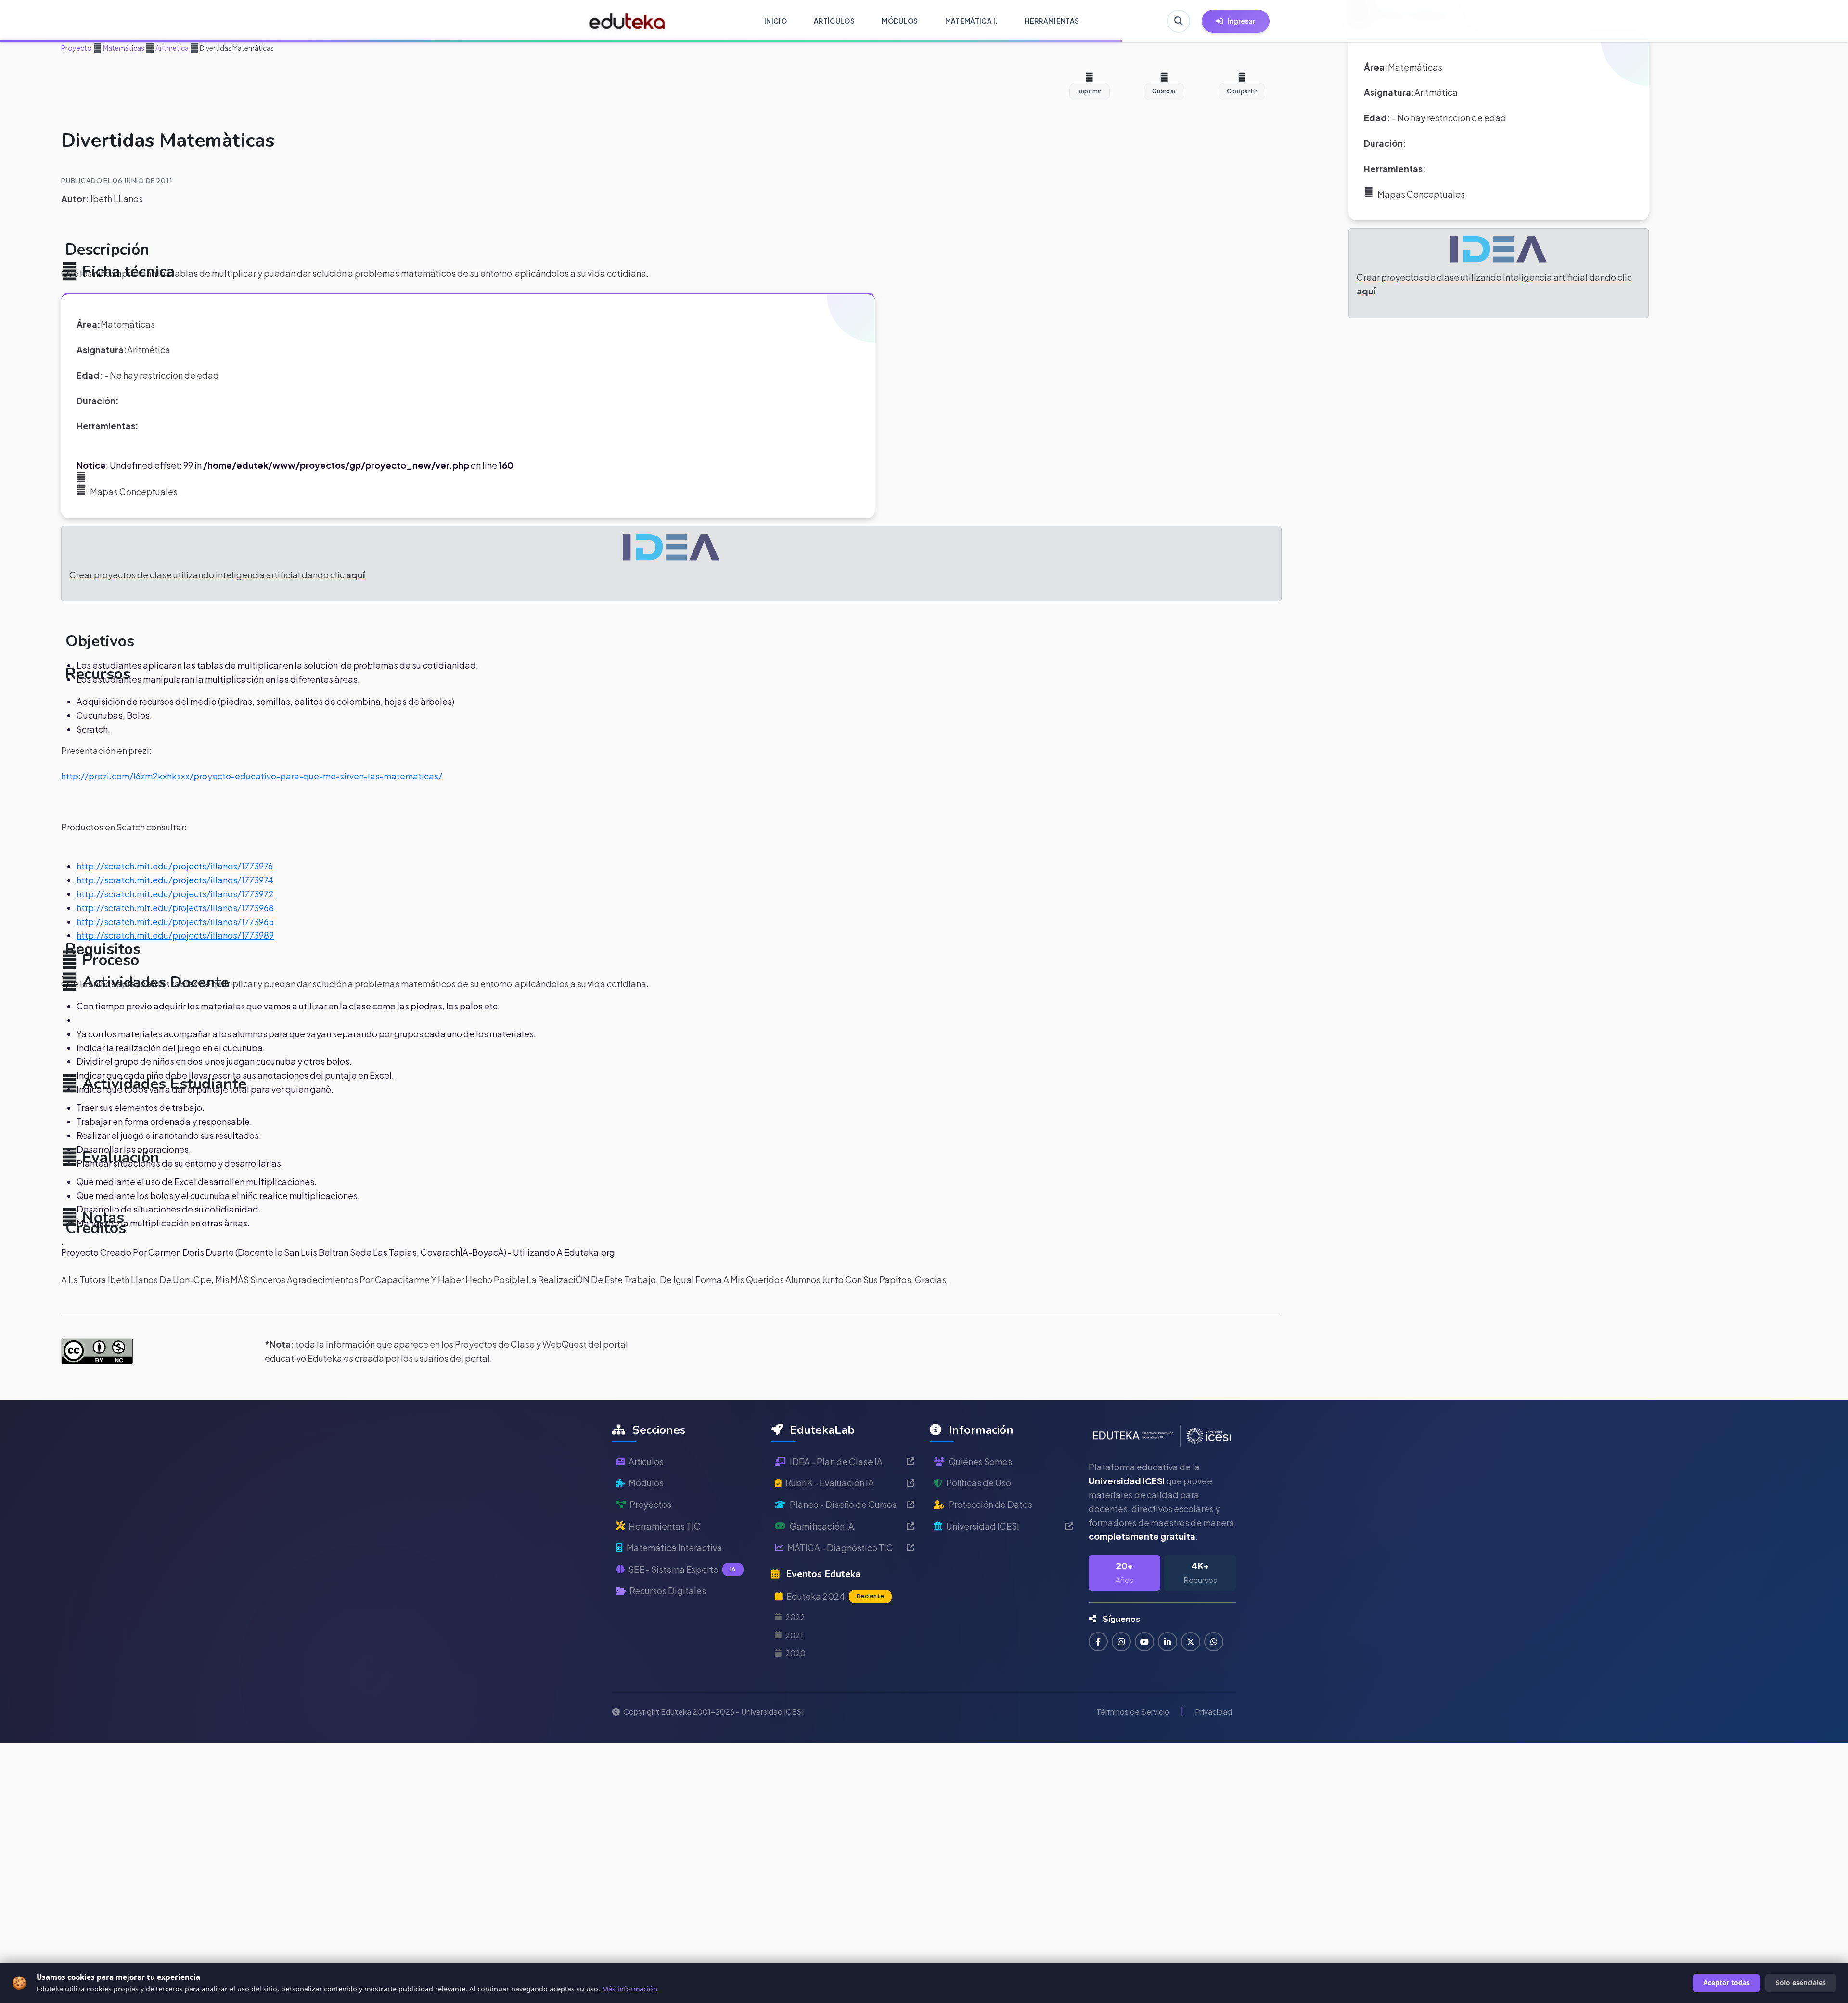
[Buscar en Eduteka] (1179, 21)
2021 (794, 1635)
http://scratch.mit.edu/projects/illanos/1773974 (175, 880)
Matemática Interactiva (674, 1548)
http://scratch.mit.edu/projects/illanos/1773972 (175, 894)
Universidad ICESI (983, 1526)
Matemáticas (123, 48)
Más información (630, 1989)
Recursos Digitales (668, 1590)
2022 (795, 1617)
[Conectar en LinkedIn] (1168, 1642)
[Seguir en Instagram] (1121, 1642)
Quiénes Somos (980, 1461)
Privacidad (1213, 1712)
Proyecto (77, 48)
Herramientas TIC (665, 1526)
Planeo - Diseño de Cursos (843, 1504)
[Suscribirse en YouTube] (1144, 1642)
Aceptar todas (1726, 1983)
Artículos (646, 1461)
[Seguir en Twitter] (1191, 1642)
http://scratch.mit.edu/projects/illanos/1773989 (175, 935)
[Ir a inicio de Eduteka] (627, 21)
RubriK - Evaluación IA (830, 1483)
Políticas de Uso (979, 1483)
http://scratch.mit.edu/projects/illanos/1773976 (175, 866)
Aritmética (172, 48)
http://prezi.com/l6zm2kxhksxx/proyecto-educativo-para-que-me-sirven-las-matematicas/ (252, 776)
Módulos (646, 1483)
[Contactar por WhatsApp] (1214, 1642)
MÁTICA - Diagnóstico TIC (840, 1548)
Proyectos (650, 1504)
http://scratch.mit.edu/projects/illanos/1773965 (175, 922)
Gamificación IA (822, 1526)
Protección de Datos (990, 1504)
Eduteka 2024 (835, 1596)
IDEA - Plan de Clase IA (836, 1461)
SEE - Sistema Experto (682, 1569)
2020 (796, 1653)
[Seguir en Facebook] (1098, 1642)
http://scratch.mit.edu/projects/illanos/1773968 (175, 908)
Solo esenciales (1801, 1983)
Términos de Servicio (1133, 1712)
